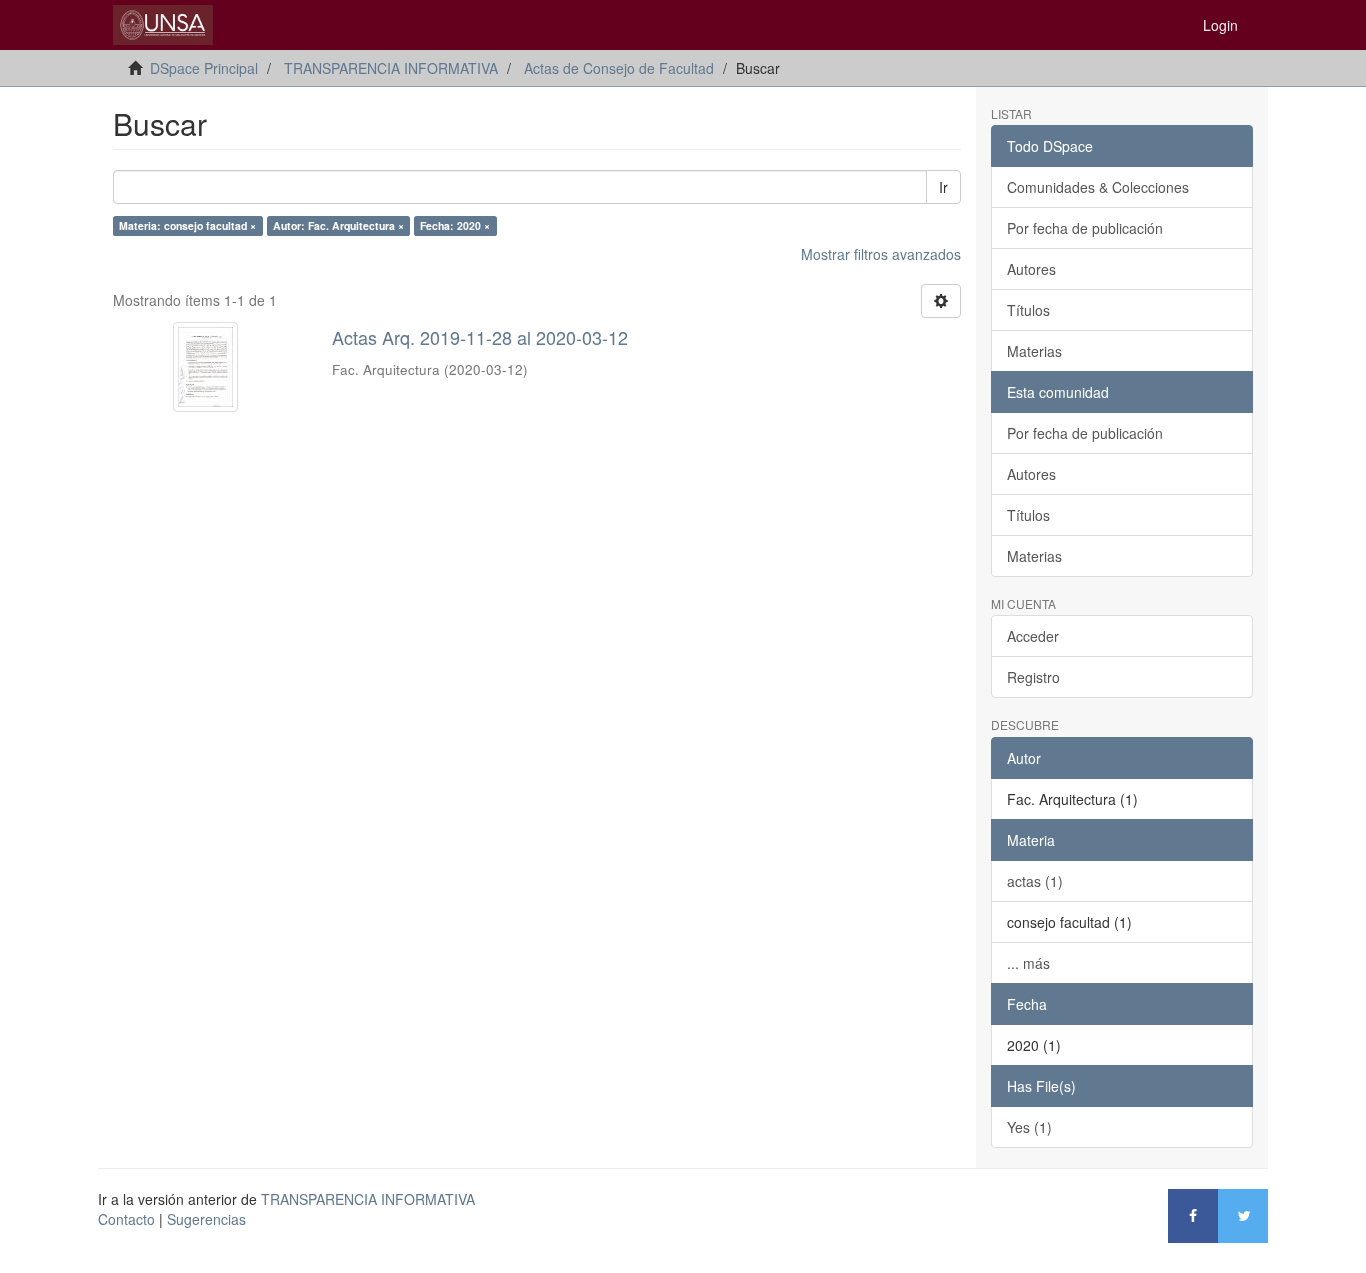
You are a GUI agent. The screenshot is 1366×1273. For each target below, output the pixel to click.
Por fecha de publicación (1085, 228)
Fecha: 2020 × (455, 225)
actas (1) (1035, 881)
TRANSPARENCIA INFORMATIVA (391, 68)
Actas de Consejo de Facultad (619, 68)
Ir (943, 187)
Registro (1033, 677)
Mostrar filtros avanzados (881, 254)
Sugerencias (206, 1219)
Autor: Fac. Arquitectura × (338, 225)
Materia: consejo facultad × (187, 225)
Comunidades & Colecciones (1098, 187)
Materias (1034, 351)
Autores (1031, 269)
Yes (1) (1029, 1127)
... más (1028, 963)
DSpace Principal (204, 68)
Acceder (1033, 636)
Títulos (1028, 310)
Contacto (126, 1219)
